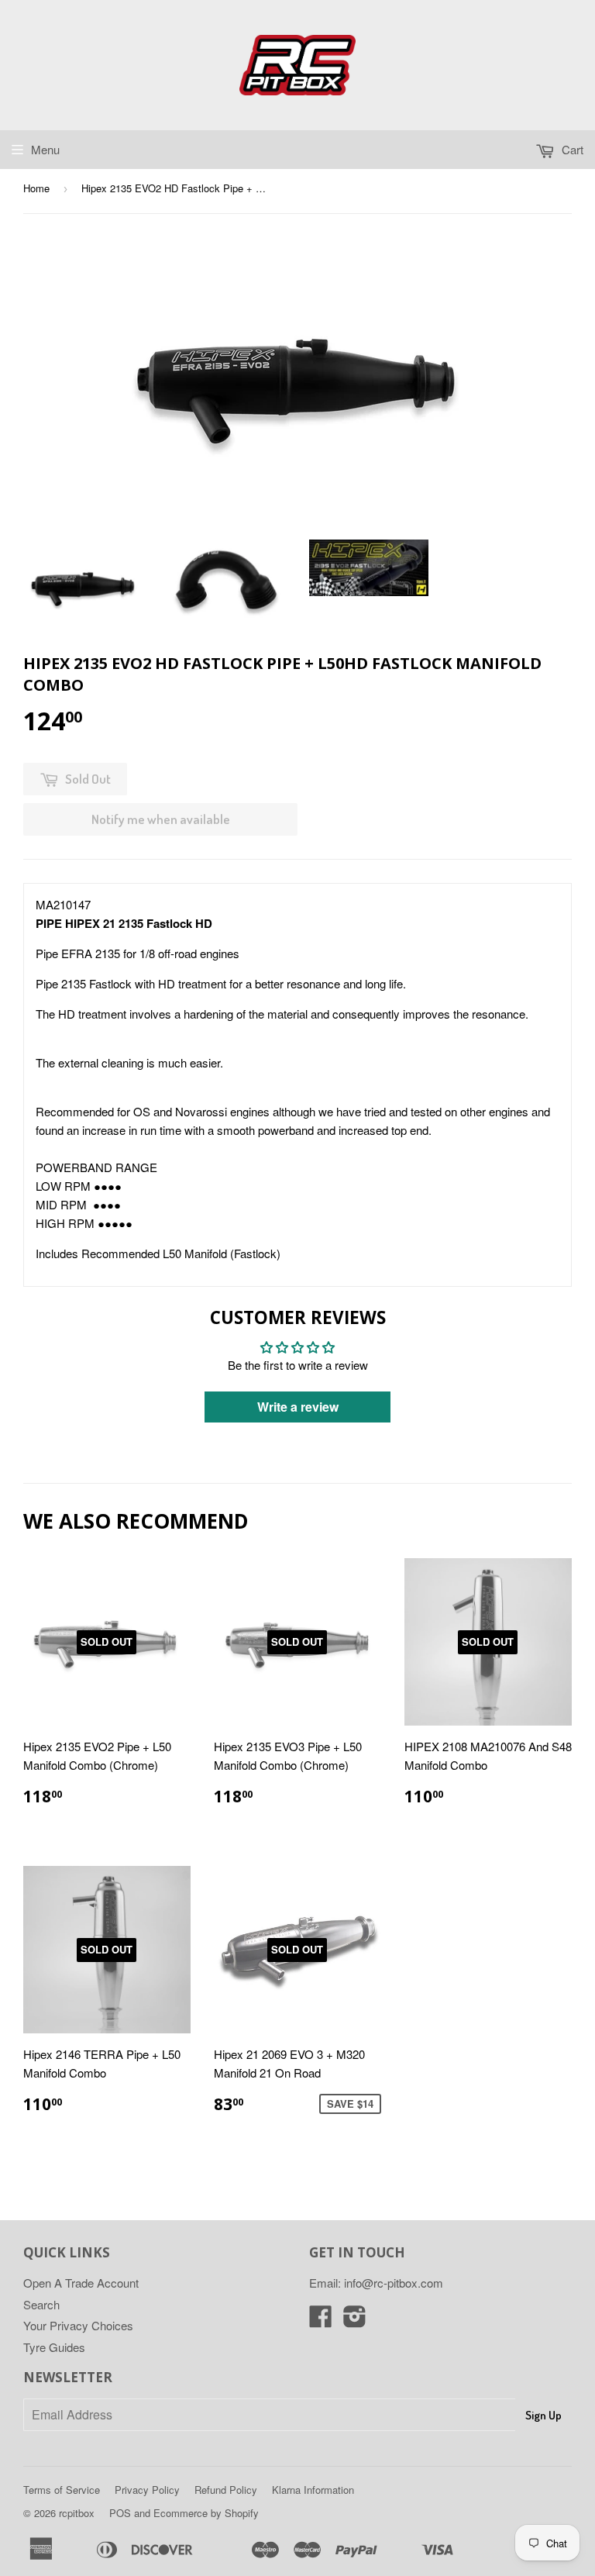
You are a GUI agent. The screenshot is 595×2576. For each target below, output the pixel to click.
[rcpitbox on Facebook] (321, 2321)
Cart (571, 149)
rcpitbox (77, 2513)
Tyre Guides (54, 2347)
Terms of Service (62, 2490)
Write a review (298, 1407)
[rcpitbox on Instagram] (355, 2321)
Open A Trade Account (81, 2283)
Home (36, 188)
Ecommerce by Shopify (206, 2513)
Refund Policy (226, 2490)
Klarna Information (313, 2490)
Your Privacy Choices (78, 2325)
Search (41, 2304)
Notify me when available (161, 819)
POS (120, 2513)
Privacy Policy (147, 2490)
